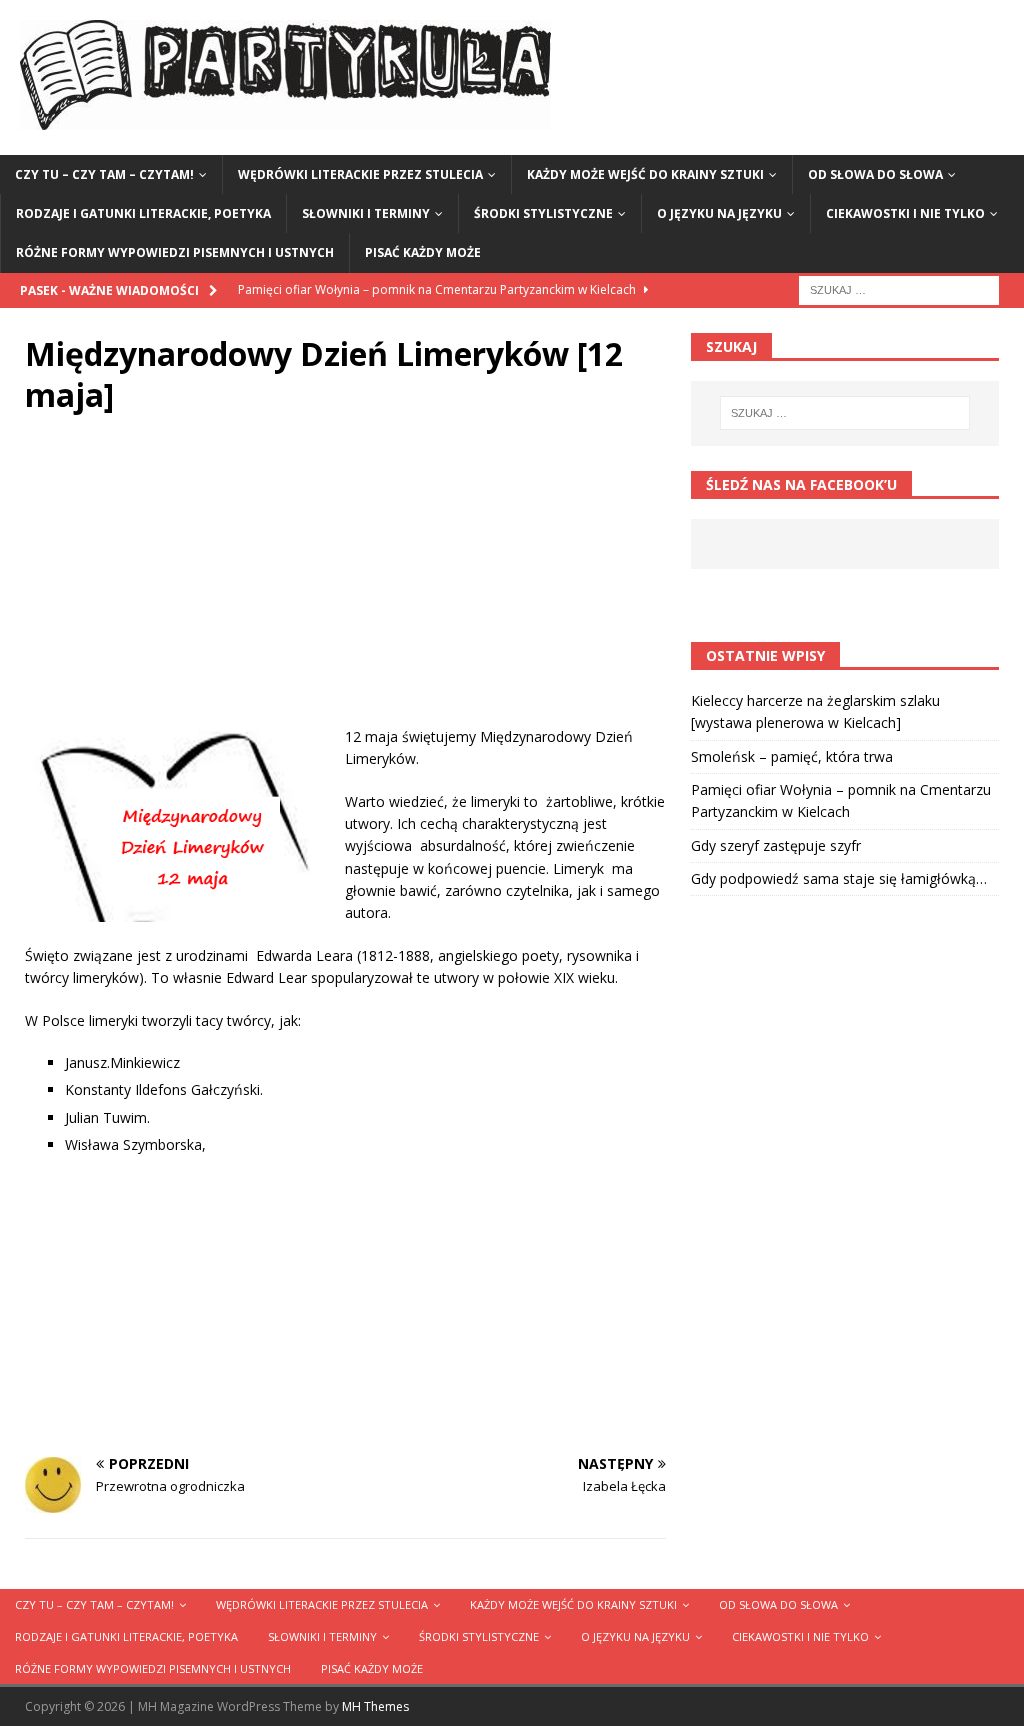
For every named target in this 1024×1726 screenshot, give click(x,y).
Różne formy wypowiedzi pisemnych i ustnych (175, 252)
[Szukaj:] (899, 288)
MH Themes (375, 1706)
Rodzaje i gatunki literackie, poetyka (143, 213)
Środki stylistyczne (543, 213)
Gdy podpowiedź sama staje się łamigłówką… (839, 878)
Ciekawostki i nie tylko (905, 213)
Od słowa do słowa (875, 174)
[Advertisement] (345, 586)
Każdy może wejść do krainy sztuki (645, 174)
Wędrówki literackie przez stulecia (360, 174)
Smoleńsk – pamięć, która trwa (792, 756)
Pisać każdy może (423, 252)
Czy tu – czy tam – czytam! (104, 174)
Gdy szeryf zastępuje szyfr (776, 845)
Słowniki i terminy (366, 213)
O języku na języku (719, 213)
